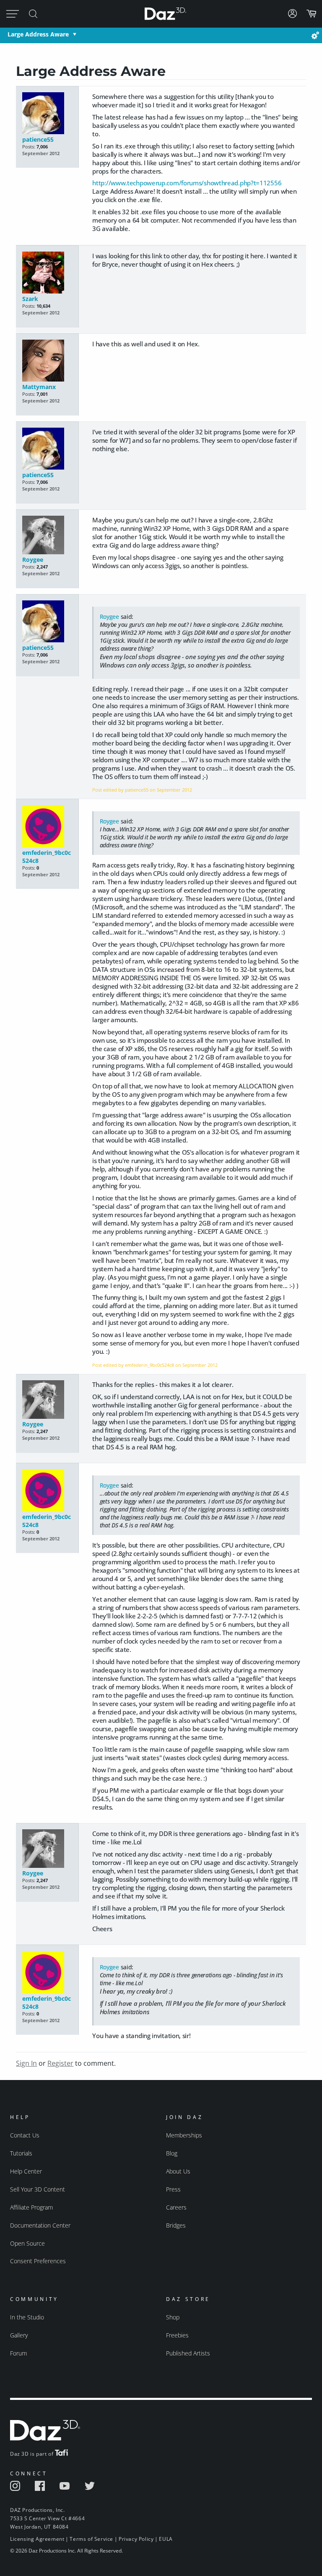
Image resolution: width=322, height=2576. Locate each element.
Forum (18, 2353)
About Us (178, 2171)
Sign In (26, 2063)
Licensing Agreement (37, 2539)
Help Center (26, 2171)
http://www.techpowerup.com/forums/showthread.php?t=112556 (187, 183)
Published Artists (188, 2353)
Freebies (177, 2335)
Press (173, 2189)
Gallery (19, 2335)
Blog (172, 2153)
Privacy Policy (136, 2539)
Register (60, 2063)
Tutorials (21, 2153)
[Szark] (48, 273)
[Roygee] (48, 536)
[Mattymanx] (48, 361)
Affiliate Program (31, 2207)
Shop (173, 2317)
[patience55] (48, 114)
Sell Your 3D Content (38, 2189)
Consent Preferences (38, 2261)
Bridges (176, 2225)
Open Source (27, 2243)
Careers (176, 2207)
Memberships (184, 2135)
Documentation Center (40, 2225)
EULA (166, 2539)
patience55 (38, 139)
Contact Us (25, 2135)
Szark (30, 299)
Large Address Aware (38, 34)
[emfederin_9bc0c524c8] (48, 827)
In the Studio (27, 2317)
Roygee (33, 560)
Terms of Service (91, 2539)
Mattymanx (39, 387)
